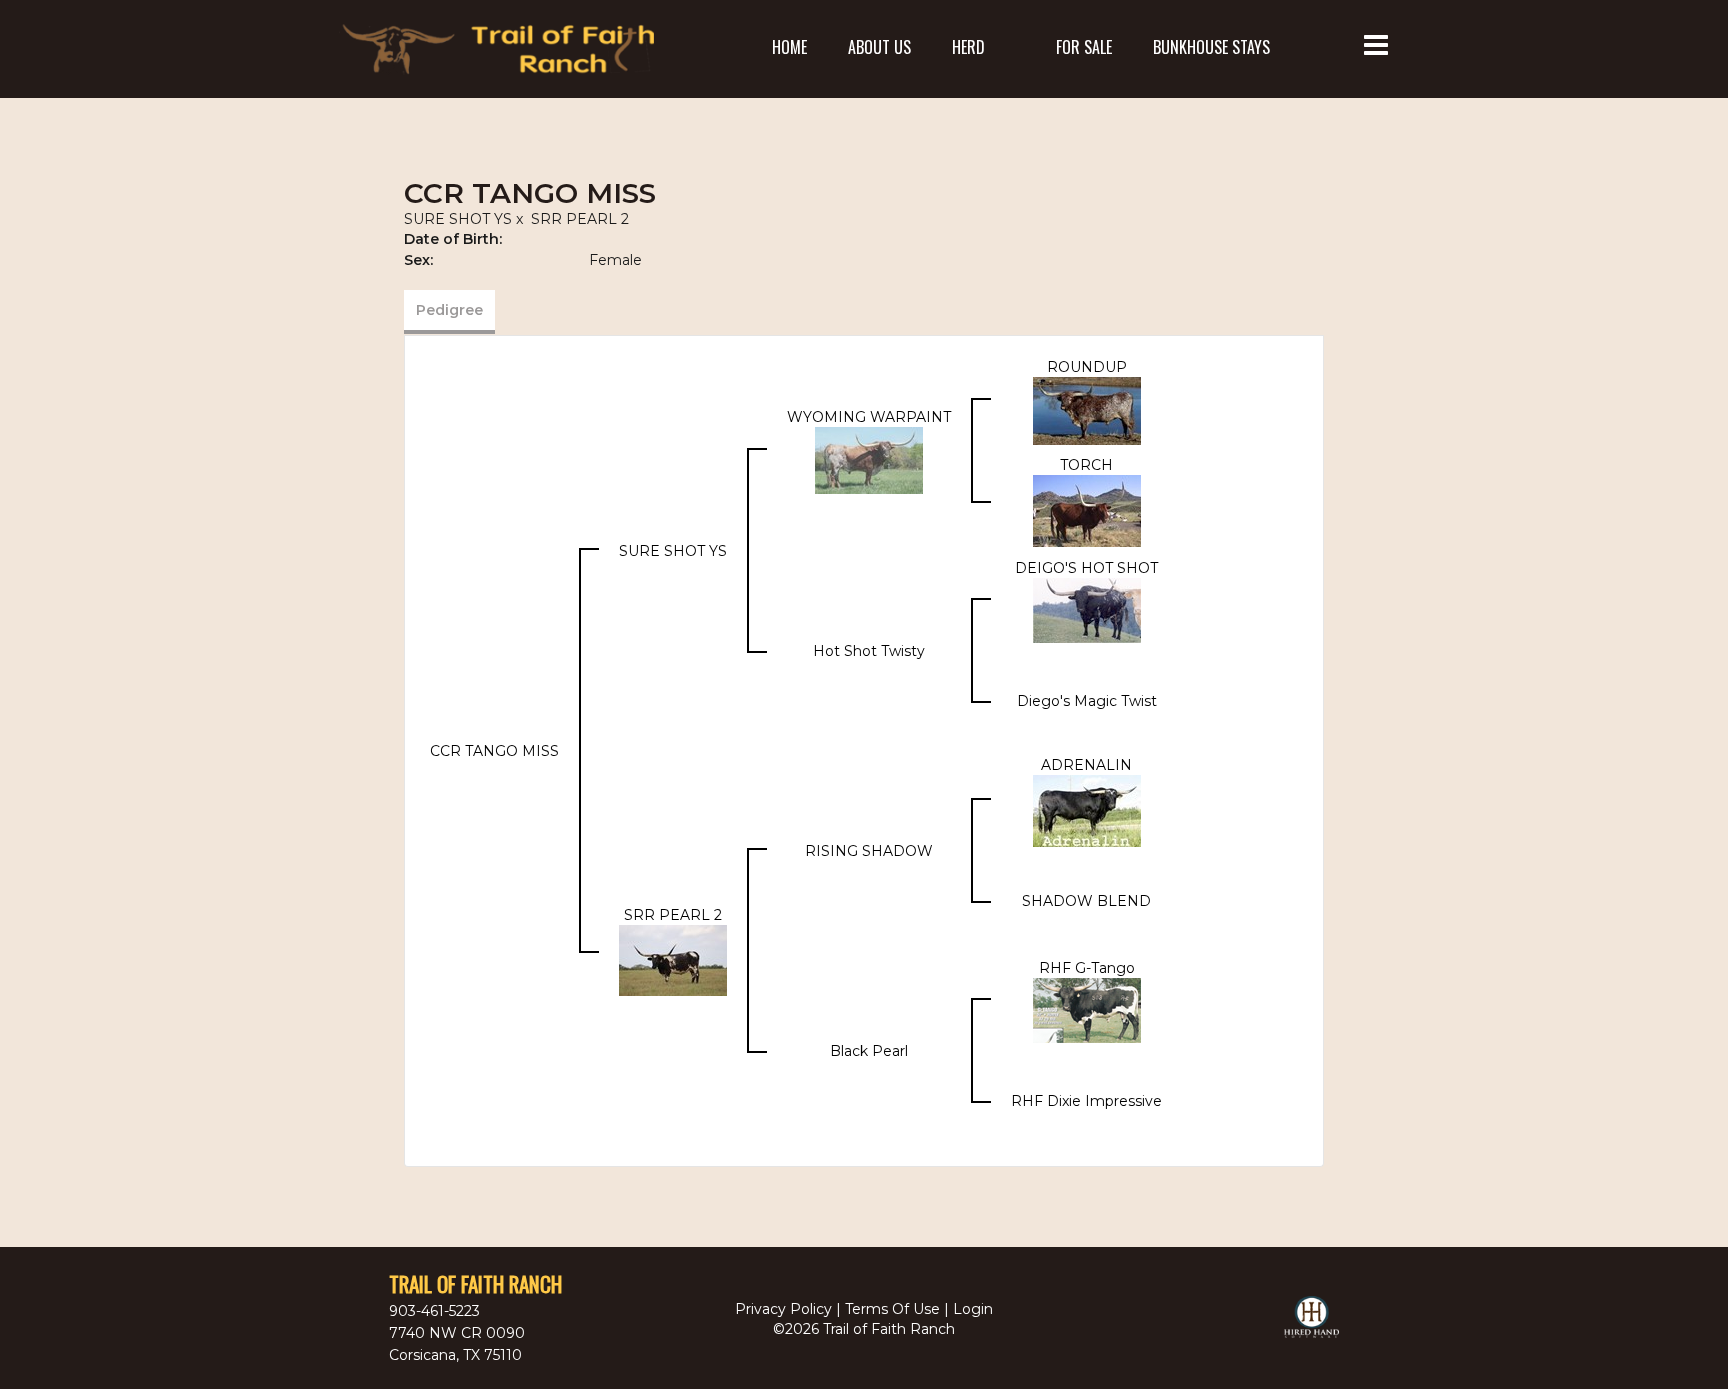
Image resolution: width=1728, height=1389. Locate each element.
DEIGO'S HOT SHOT (1086, 568)
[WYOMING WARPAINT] (869, 459)
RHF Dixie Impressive (1086, 1101)
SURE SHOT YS (458, 219)
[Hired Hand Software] (1311, 1326)
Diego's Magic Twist (1087, 701)
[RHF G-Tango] (1087, 1009)
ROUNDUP (1087, 367)
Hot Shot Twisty (869, 651)
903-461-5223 (434, 1311)
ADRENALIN (1086, 765)
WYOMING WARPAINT (869, 417)
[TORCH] (1087, 509)
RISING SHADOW (869, 851)
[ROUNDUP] (1087, 409)
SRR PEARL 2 (580, 219)
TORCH (1086, 465)
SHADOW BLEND (1086, 901)
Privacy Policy (783, 1309)
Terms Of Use (892, 1309)
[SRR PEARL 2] (673, 959)
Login (973, 1309)
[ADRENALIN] (1087, 809)
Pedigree (449, 310)
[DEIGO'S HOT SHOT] (1087, 609)
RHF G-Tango (1087, 968)
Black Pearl (869, 1051)
